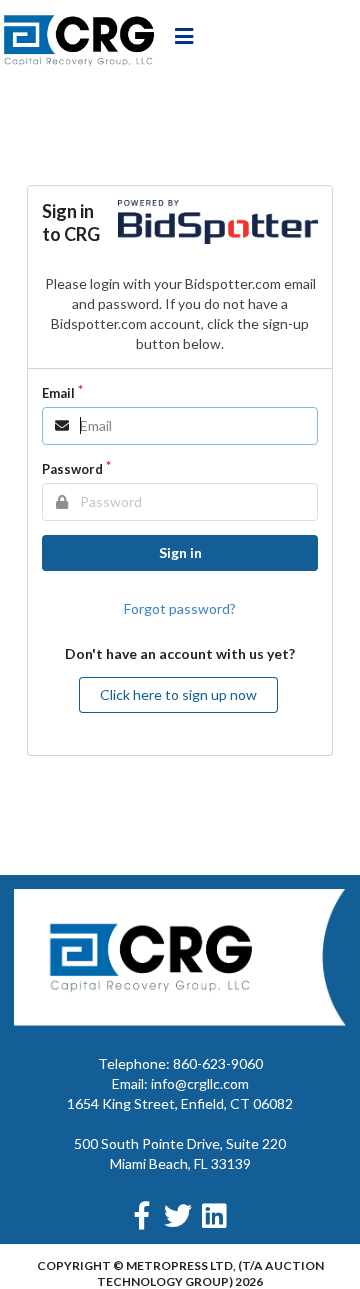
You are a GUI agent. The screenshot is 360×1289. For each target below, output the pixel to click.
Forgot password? (180, 608)
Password (72, 469)
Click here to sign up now (178, 694)
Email (58, 393)
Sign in (180, 552)
